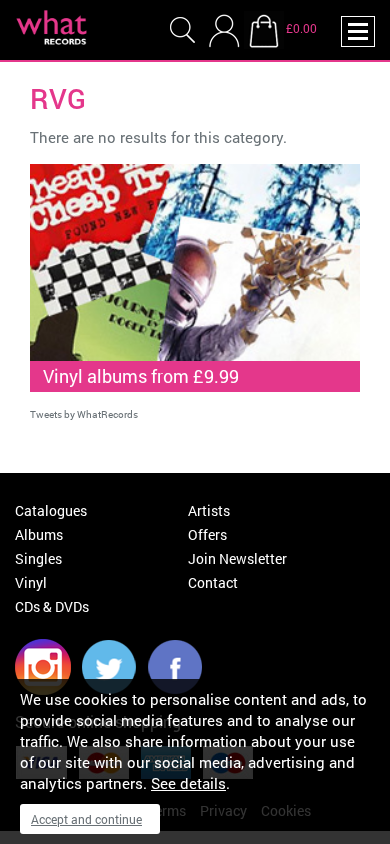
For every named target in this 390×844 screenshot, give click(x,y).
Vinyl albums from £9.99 (141, 376)
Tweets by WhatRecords (84, 414)
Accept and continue (86, 819)
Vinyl (31, 582)
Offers (207, 534)
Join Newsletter (237, 558)
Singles (38, 558)
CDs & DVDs (52, 606)
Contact (213, 582)
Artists (209, 510)
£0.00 (301, 28)
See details (188, 783)
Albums (39, 534)
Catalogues (51, 510)
